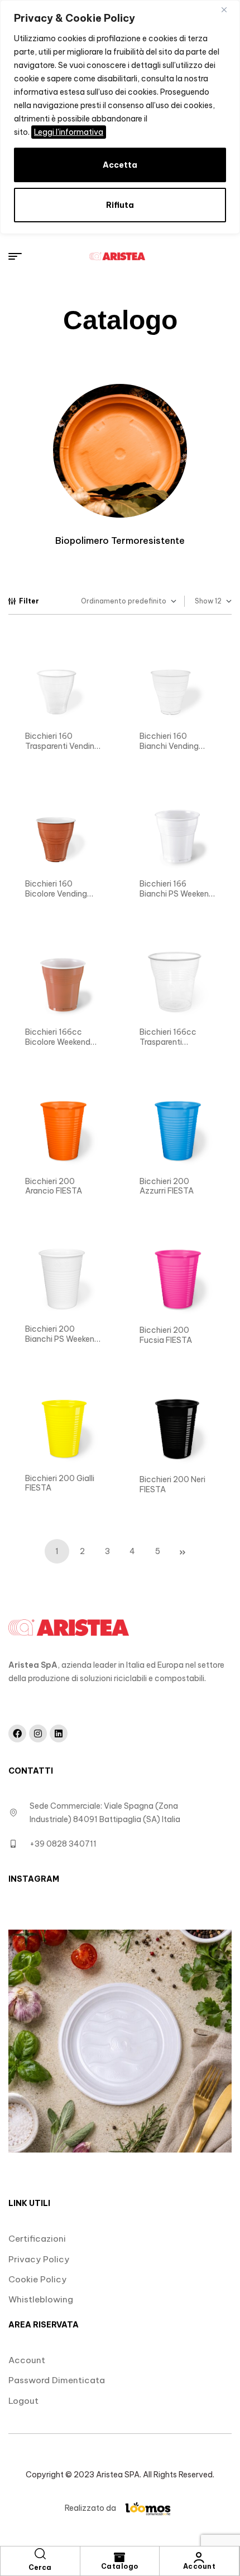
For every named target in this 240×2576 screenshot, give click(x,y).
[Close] (228, 9)
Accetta (120, 165)
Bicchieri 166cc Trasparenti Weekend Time (168, 1042)
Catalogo (120, 2566)
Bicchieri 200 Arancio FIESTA (54, 1186)
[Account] (199, 2558)
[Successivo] (183, 1551)
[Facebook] (17, 1733)
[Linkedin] (59, 1733)
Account (200, 2566)
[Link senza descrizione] (117, 256)
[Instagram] (38, 1733)
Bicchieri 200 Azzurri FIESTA (167, 1186)
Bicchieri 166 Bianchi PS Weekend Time (177, 893)
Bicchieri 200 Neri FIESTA (172, 1484)
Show (204, 601)
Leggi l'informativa (69, 132)
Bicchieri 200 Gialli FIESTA (60, 1483)
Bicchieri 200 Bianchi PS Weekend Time (62, 1339)
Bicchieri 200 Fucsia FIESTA (166, 1335)
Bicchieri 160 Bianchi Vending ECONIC (169, 746)
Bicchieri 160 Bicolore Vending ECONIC (56, 893)
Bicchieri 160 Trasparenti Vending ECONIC (62, 746)
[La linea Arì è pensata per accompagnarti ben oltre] (120, 2041)
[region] (120, 117)
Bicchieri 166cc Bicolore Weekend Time (58, 1042)
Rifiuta (120, 205)
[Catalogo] (119, 2558)
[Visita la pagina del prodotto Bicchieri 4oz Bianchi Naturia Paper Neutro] (63, 686)
